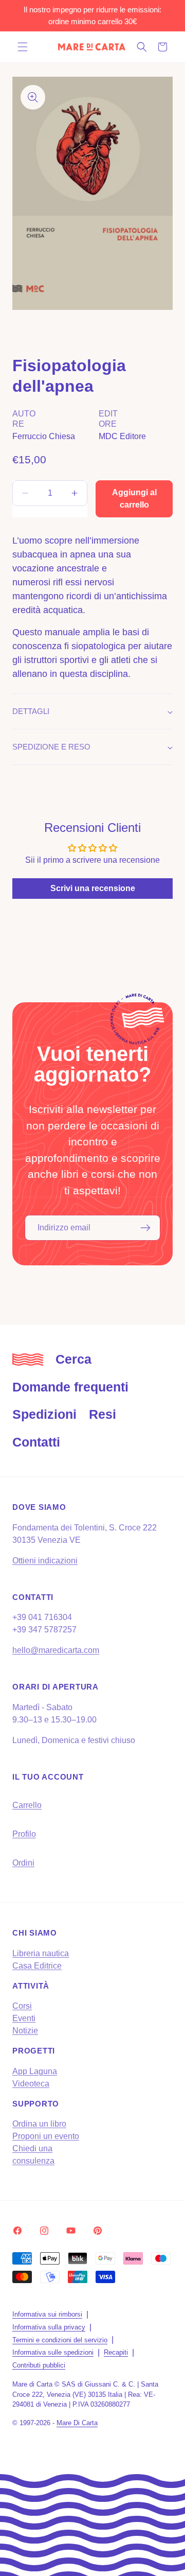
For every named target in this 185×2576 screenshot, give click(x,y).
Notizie (25, 2031)
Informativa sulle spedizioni (53, 2352)
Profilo (24, 1834)
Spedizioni (44, 1414)
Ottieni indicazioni (45, 1561)
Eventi (24, 2018)
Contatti (36, 1442)
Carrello (27, 1805)
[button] (23, 47)
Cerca (73, 1359)
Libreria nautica (41, 1953)
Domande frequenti (70, 1387)
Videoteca (31, 2084)
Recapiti (116, 2352)
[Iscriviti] (145, 1228)
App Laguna (35, 2071)
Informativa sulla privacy (49, 2327)
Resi (103, 1414)
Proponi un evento (46, 2136)
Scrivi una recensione (93, 888)
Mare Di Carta (77, 2423)
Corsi (22, 2006)
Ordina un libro (39, 2124)
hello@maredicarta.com (56, 1650)
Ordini (23, 1863)
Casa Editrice (37, 1966)
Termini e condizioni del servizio (60, 2340)
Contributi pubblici (39, 2365)
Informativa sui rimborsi (47, 2314)
